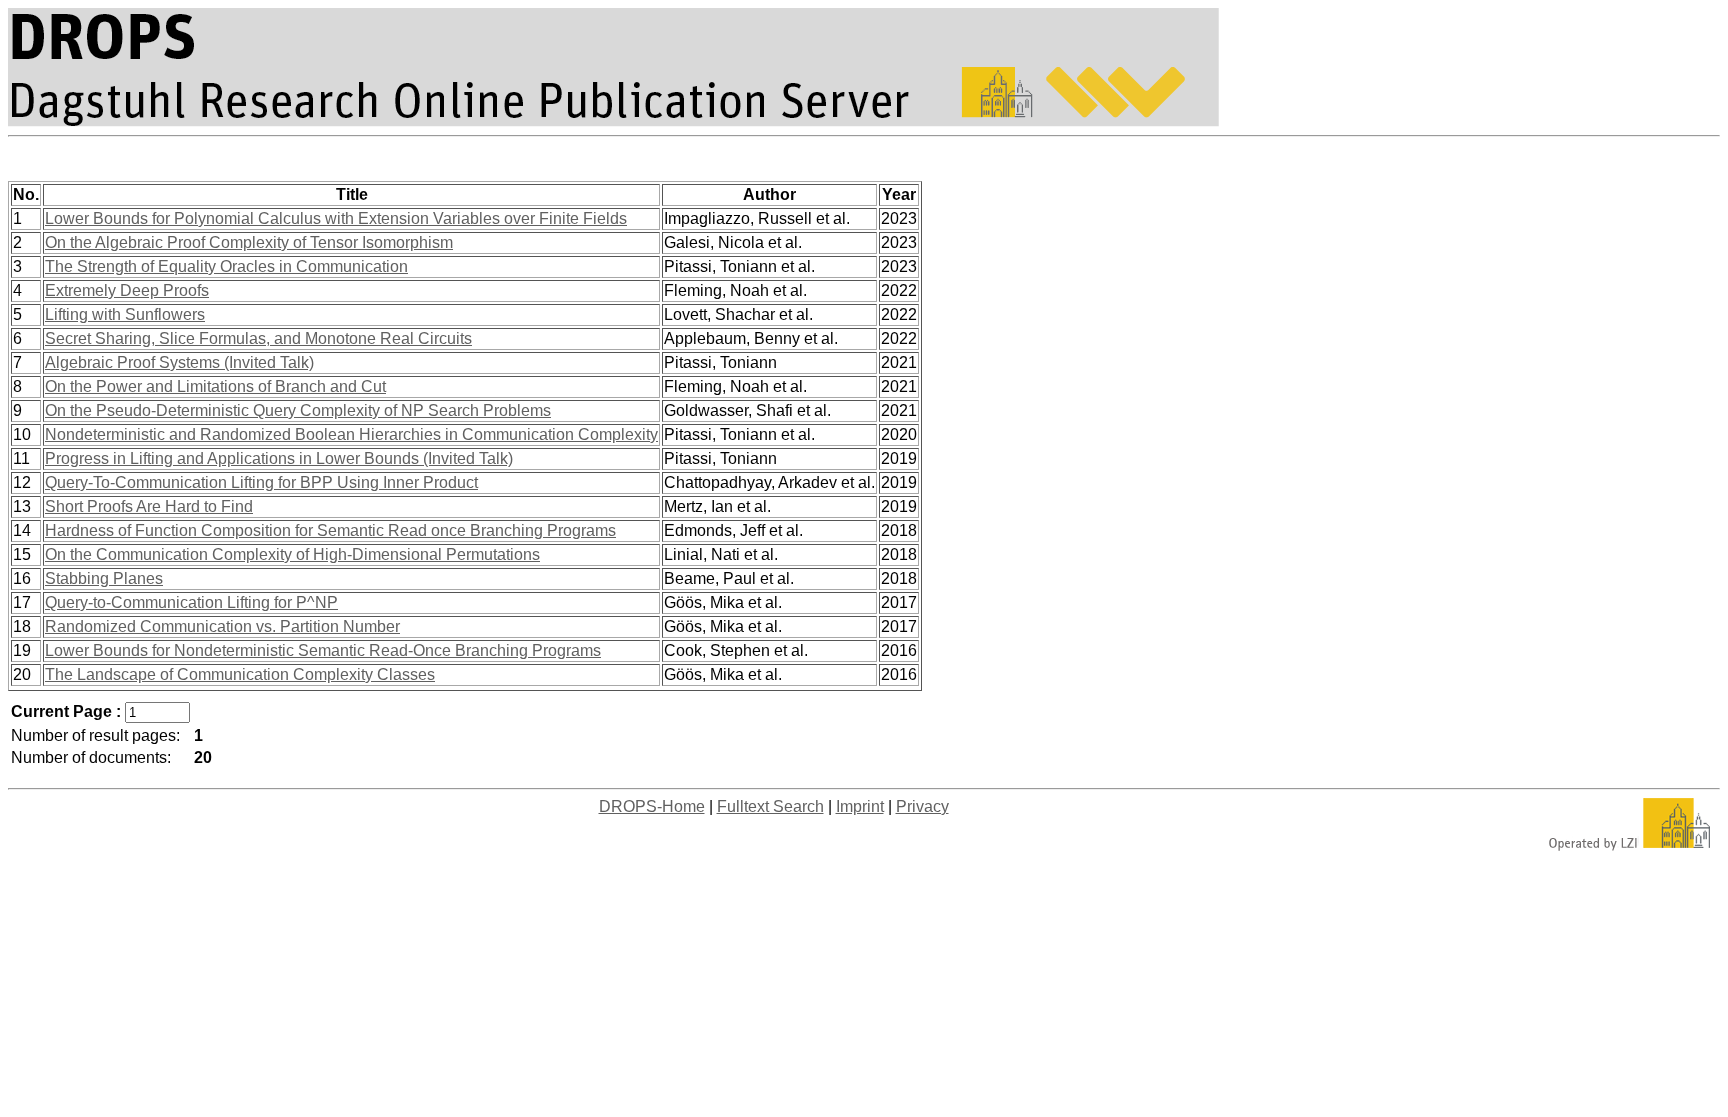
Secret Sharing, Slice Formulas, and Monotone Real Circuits (258, 338)
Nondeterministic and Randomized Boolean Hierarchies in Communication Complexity (351, 434)
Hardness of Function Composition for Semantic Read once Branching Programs (330, 530)
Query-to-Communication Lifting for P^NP (191, 602)
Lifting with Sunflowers (125, 314)
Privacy (922, 806)
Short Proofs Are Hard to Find (149, 506)
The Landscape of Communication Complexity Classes (240, 674)
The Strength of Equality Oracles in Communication (226, 266)
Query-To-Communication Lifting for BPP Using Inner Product (261, 482)
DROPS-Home (652, 806)
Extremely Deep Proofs (127, 290)
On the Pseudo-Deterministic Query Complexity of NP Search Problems (298, 410)
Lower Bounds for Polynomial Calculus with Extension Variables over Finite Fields (336, 218)
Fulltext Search (770, 806)
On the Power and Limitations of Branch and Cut (215, 386)
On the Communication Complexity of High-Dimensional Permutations (292, 554)
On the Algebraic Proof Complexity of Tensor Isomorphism (249, 242)
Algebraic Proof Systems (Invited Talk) (179, 362)
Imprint (860, 806)
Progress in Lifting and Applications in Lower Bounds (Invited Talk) (279, 458)
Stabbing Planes (104, 578)
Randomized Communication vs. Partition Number (222, 626)
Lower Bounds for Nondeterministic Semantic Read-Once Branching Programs (323, 650)
